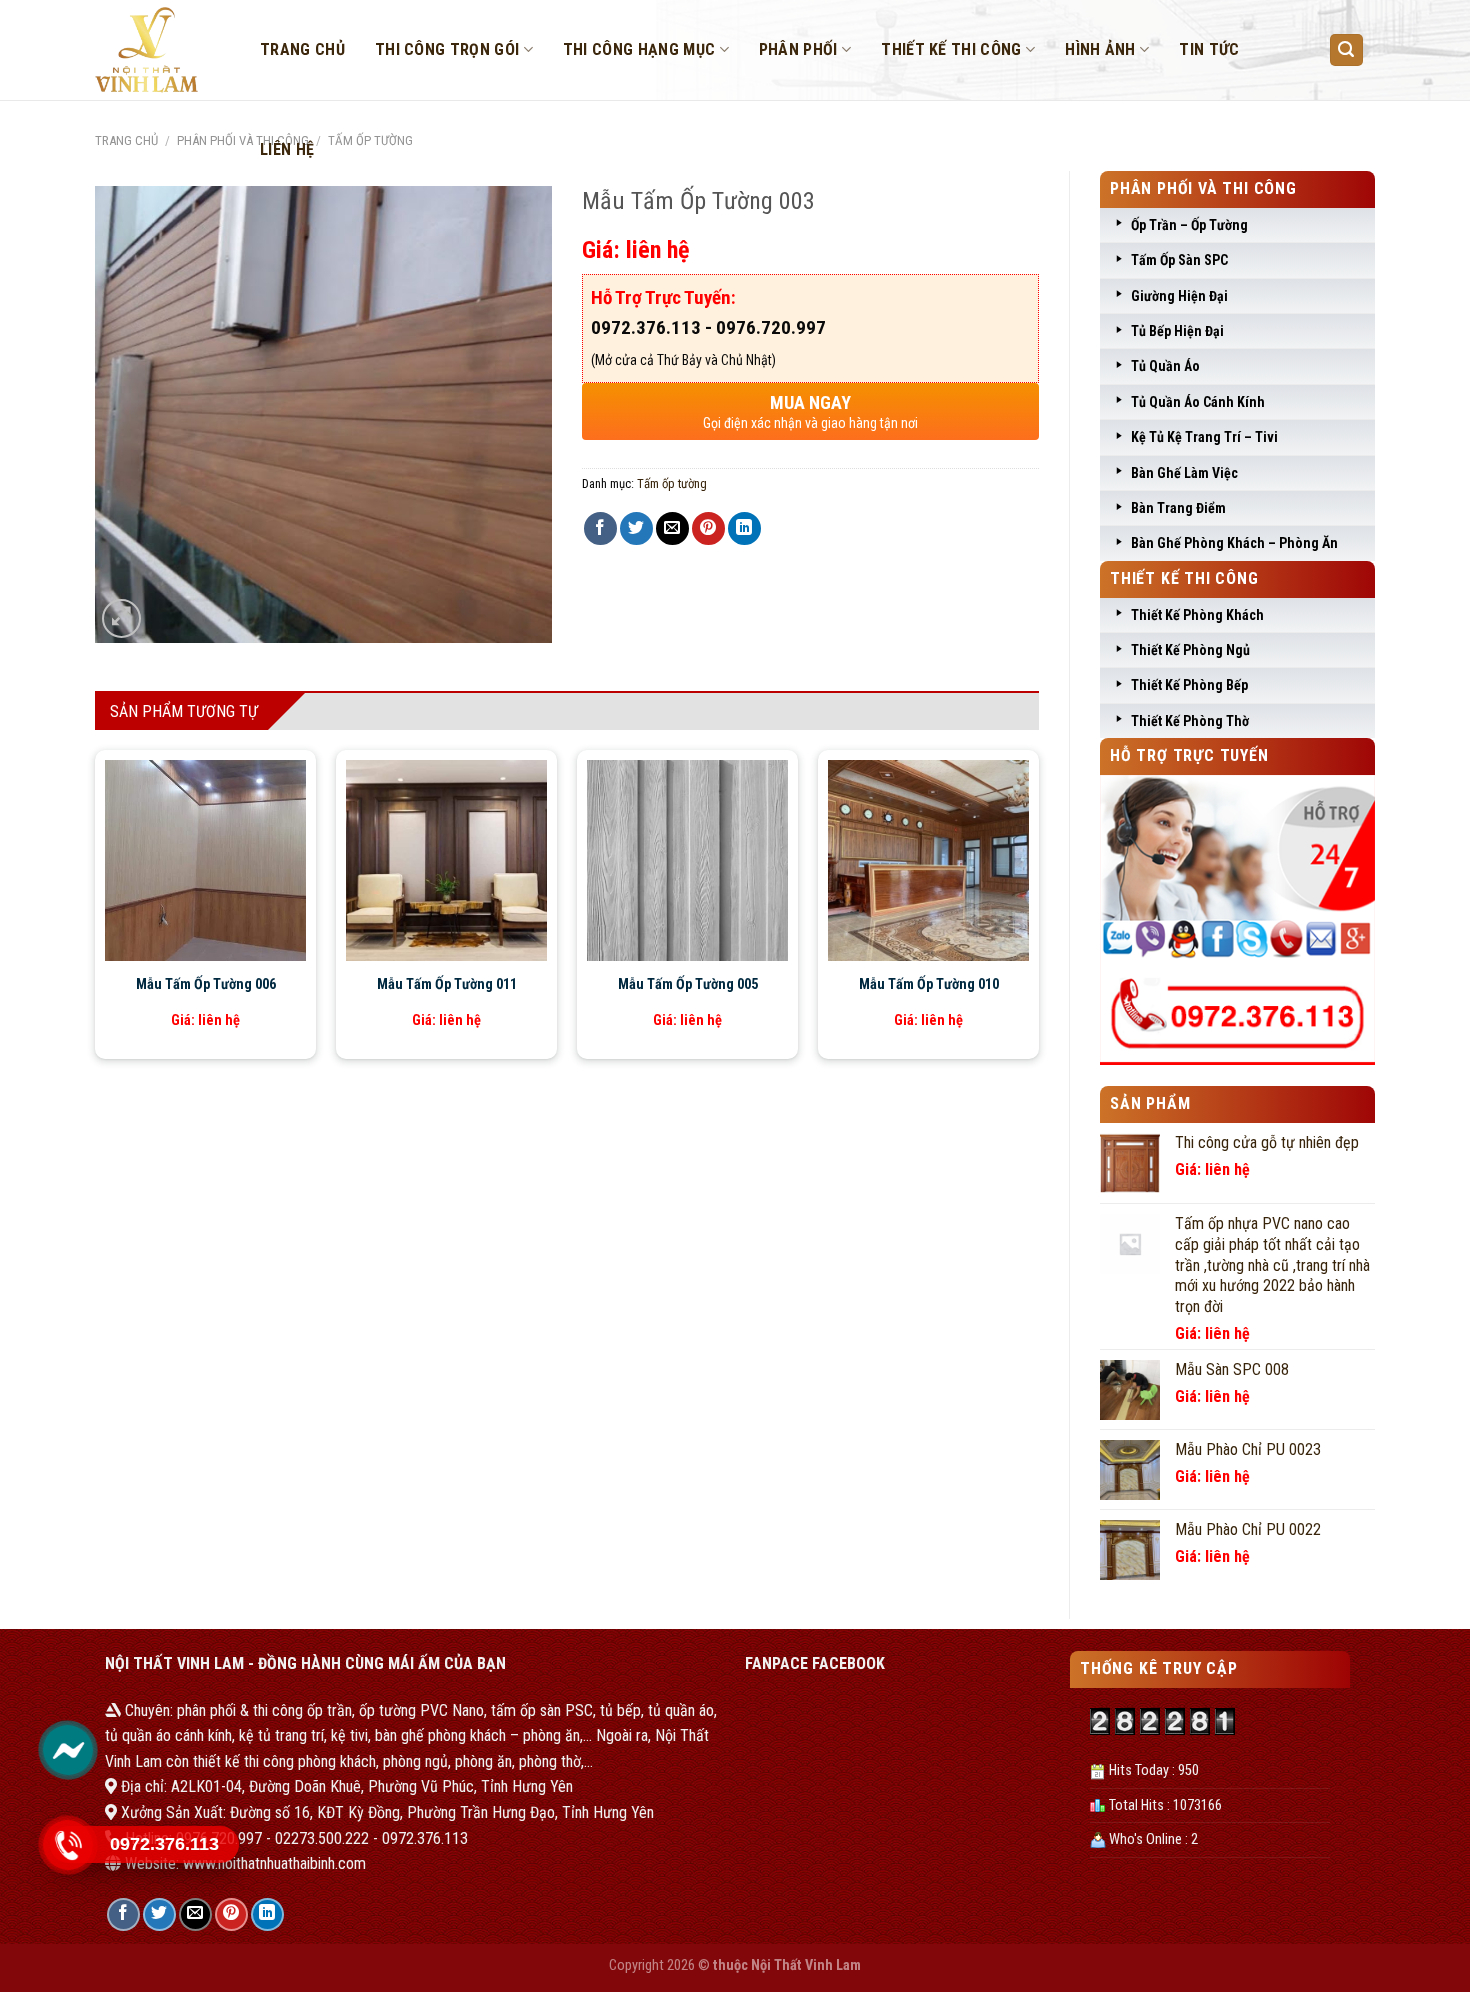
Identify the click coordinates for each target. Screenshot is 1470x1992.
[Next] (1005, 861)
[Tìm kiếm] (1347, 50)
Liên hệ (287, 149)
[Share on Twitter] (636, 528)
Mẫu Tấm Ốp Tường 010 (929, 984)
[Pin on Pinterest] (708, 528)
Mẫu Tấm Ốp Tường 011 (447, 984)
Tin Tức (1209, 49)
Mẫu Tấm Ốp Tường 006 (206, 984)
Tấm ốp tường (672, 483)
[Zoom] (121, 618)
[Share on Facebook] (600, 528)
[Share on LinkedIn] (744, 528)
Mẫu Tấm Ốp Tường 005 (688, 984)
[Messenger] (67, 1750)
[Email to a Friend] (672, 528)
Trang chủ (302, 49)
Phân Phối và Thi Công (243, 140)
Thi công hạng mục (639, 49)
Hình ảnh (1100, 49)
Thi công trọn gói (447, 49)
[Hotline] (67, 1845)
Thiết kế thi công (951, 49)
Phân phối (798, 49)
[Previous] (129, 861)
